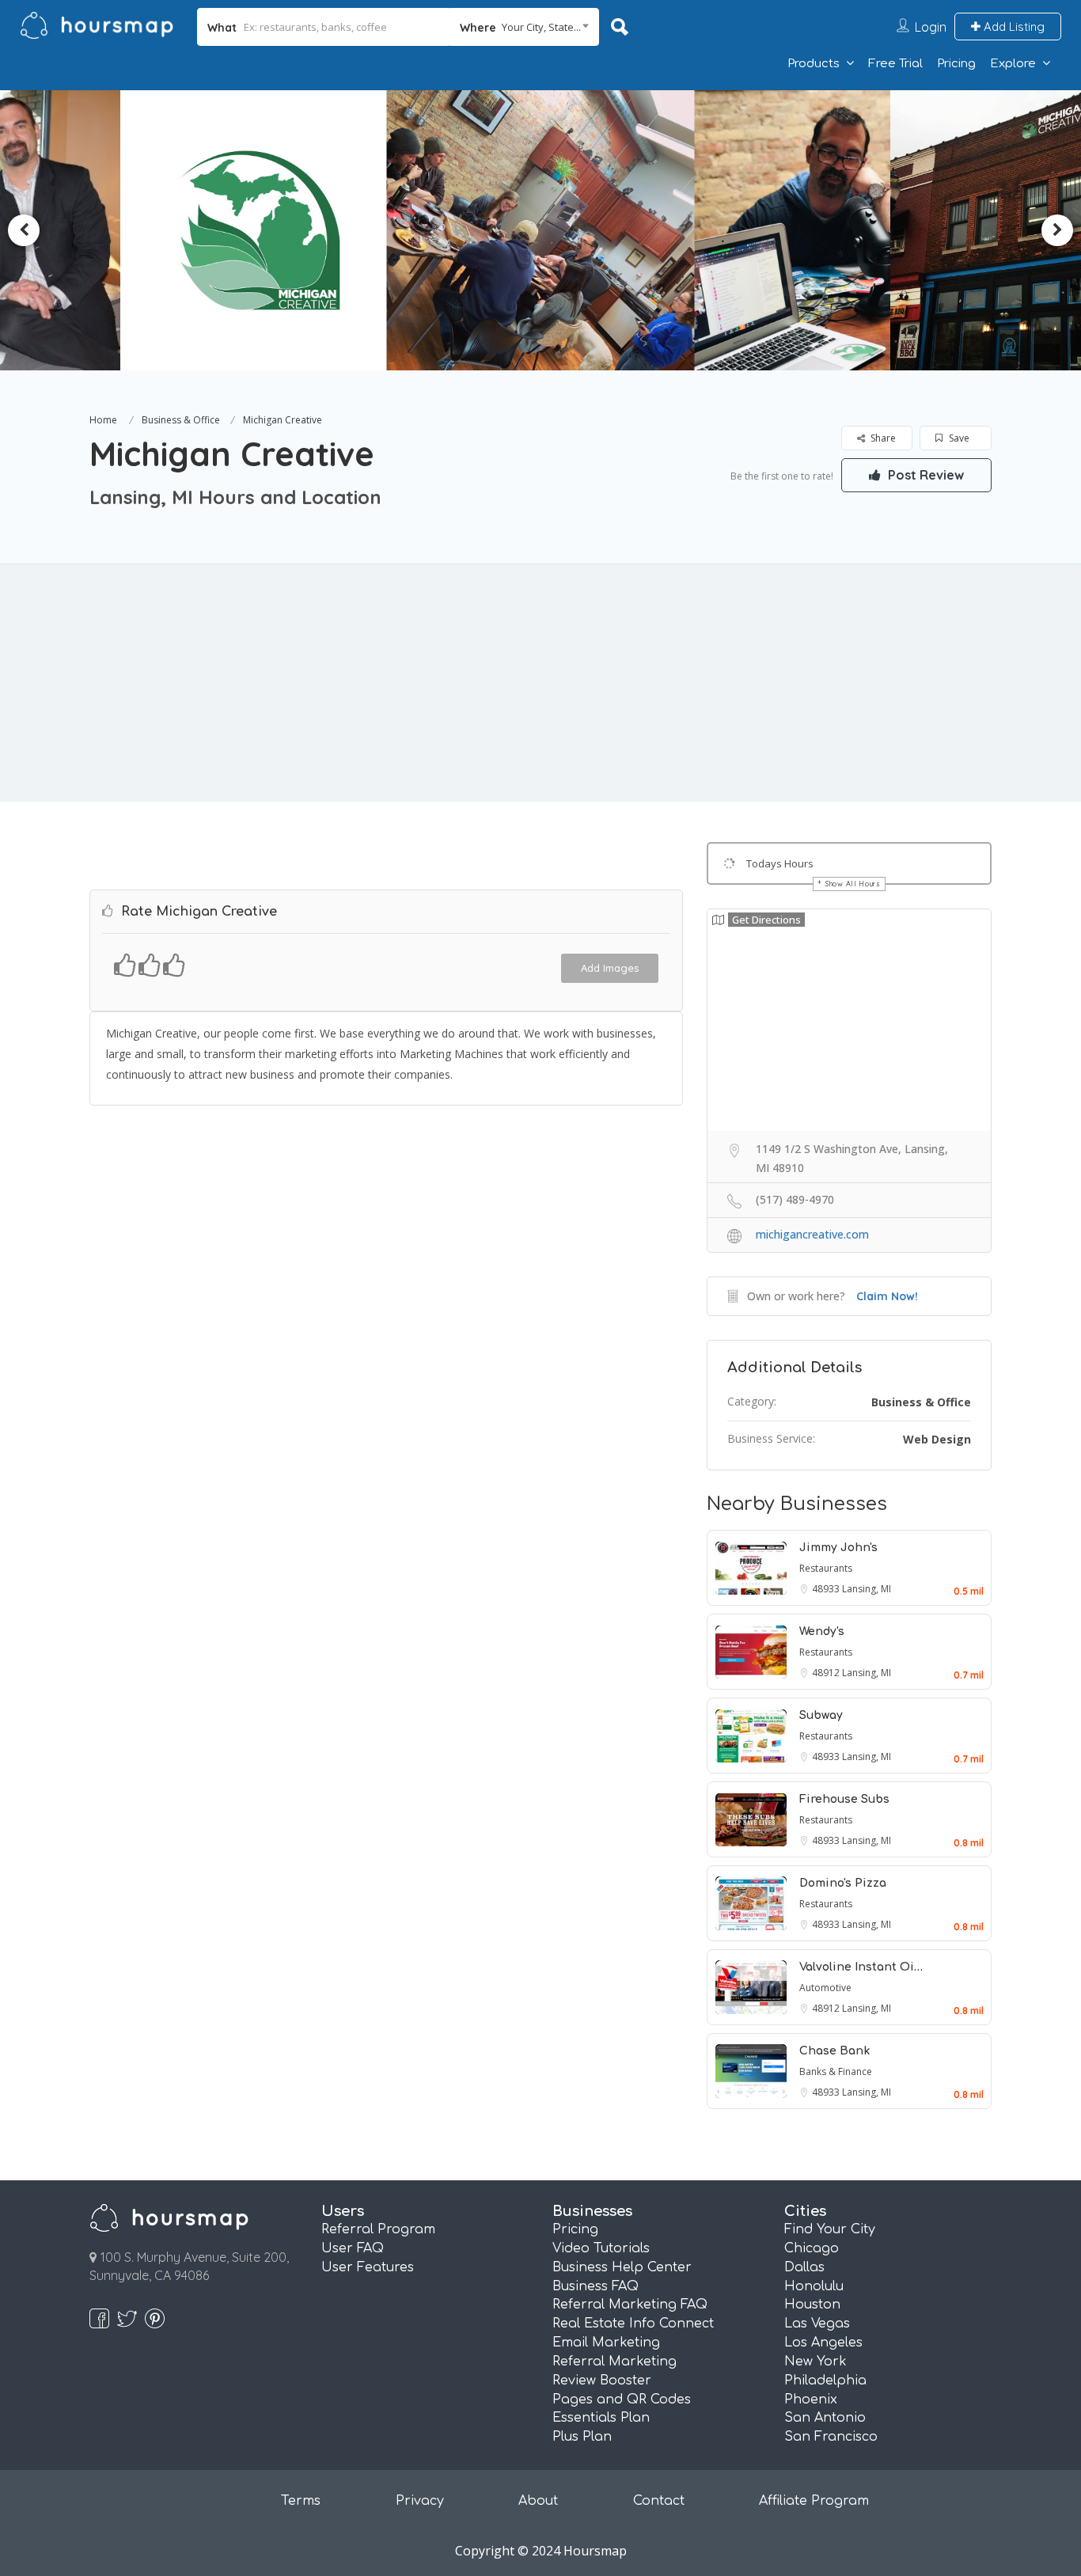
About (538, 2501)
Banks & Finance (836, 2071)
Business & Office (181, 420)
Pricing (956, 64)
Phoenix (811, 2400)
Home (103, 420)
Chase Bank (834, 2051)
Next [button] (1057, 230)
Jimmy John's (838, 1548)
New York (815, 2362)
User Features (368, 2267)
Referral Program (378, 2229)
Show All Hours (853, 884)
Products (814, 64)
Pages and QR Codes (622, 2400)
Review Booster (602, 2381)
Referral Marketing (614, 2362)
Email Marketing (606, 2343)
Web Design (937, 1439)
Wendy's (822, 1631)
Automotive (825, 1988)
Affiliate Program (814, 2501)
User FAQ (353, 2248)
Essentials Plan (601, 2418)
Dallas (804, 2267)
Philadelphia (825, 2381)
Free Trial (895, 64)
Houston (812, 2305)
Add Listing (1013, 27)
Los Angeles (823, 2343)
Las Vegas (817, 2324)
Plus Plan (582, 2437)
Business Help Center (622, 2267)
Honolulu (814, 2286)
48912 (827, 1673)
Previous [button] (24, 230)
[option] (295, 230)
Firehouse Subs (844, 1799)
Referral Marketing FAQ (630, 2305)
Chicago (812, 2248)
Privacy (420, 2501)
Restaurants (826, 1568)
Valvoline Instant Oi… (861, 1967)
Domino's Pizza (843, 1883)
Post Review (924, 475)
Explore (1013, 64)
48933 (827, 1589)
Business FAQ (595, 2286)
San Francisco (831, 2437)
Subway (821, 1715)
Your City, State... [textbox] (541, 27)
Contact (659, 2501)
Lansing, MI (867, 1589)
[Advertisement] (540, 683)
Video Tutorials (601, 2248)
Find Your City (830, 2229)
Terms (301, 2501)
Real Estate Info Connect (633, 2324)
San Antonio (825, 2418)
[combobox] (524, 27)
